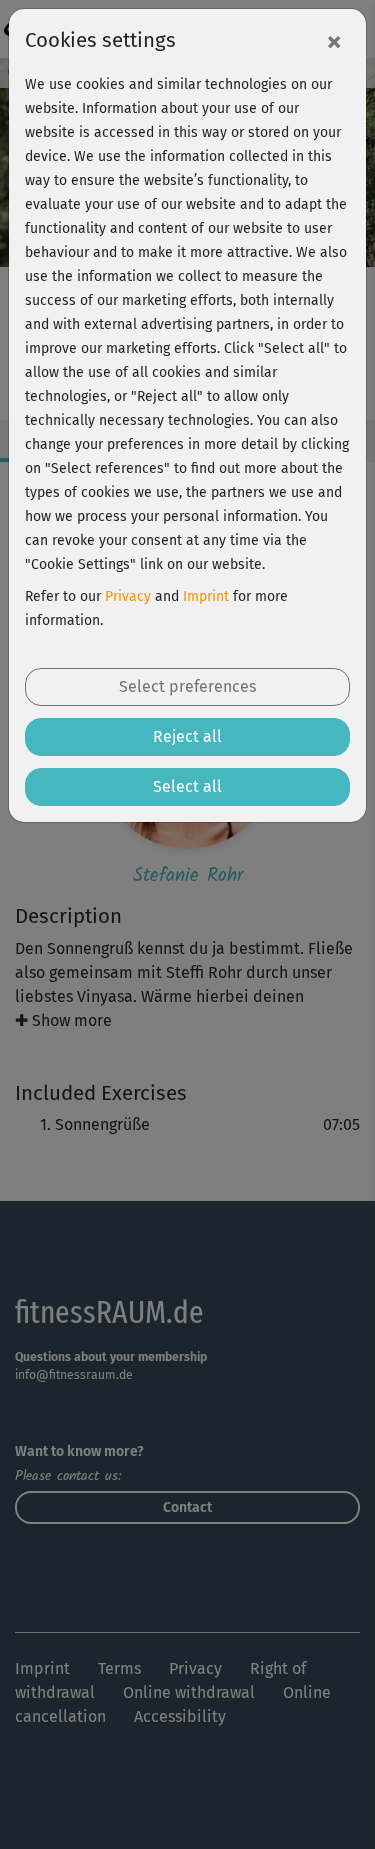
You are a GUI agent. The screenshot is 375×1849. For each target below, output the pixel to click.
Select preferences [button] (187, 686)
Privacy (128, 596)
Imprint (206, 596)
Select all (187, 786)
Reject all (187, 736)
